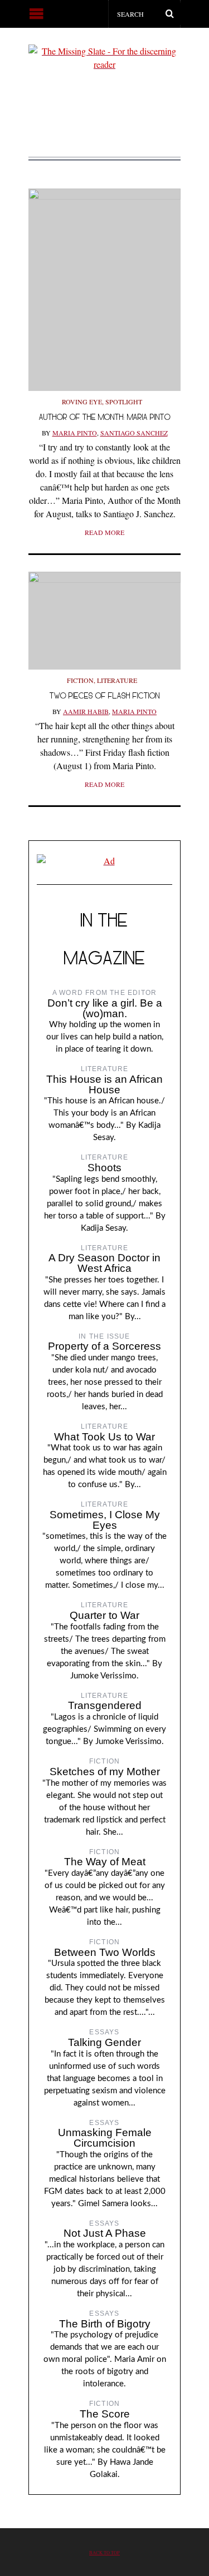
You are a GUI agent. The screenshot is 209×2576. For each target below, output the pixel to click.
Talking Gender (104, 2042)
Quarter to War (104, 1615)
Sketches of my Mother (105, 1772)
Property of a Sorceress (104, 1346)
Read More (104, 532)
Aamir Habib (86, 711)
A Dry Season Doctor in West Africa (104, 1263)
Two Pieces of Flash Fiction (105, 695)
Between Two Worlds (105, 1952)
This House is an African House (104, 1084)
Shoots (104, 1168)
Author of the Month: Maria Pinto (105, 417)
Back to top (104, 2552)
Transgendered (105, 1705)
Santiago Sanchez (134, 433)
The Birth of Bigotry (105, 2324)
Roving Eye (82, 402)
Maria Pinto (75, 433)
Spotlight (124, 402)
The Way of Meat (105, 1862)
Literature (117, 680)
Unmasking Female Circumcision (105, 2138)
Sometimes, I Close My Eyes (105, 1520)
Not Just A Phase (105, 2233)
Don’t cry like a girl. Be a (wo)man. (105, 1008)
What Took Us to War (104, 1437)
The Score (105, 2414)
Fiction (80, 680)
